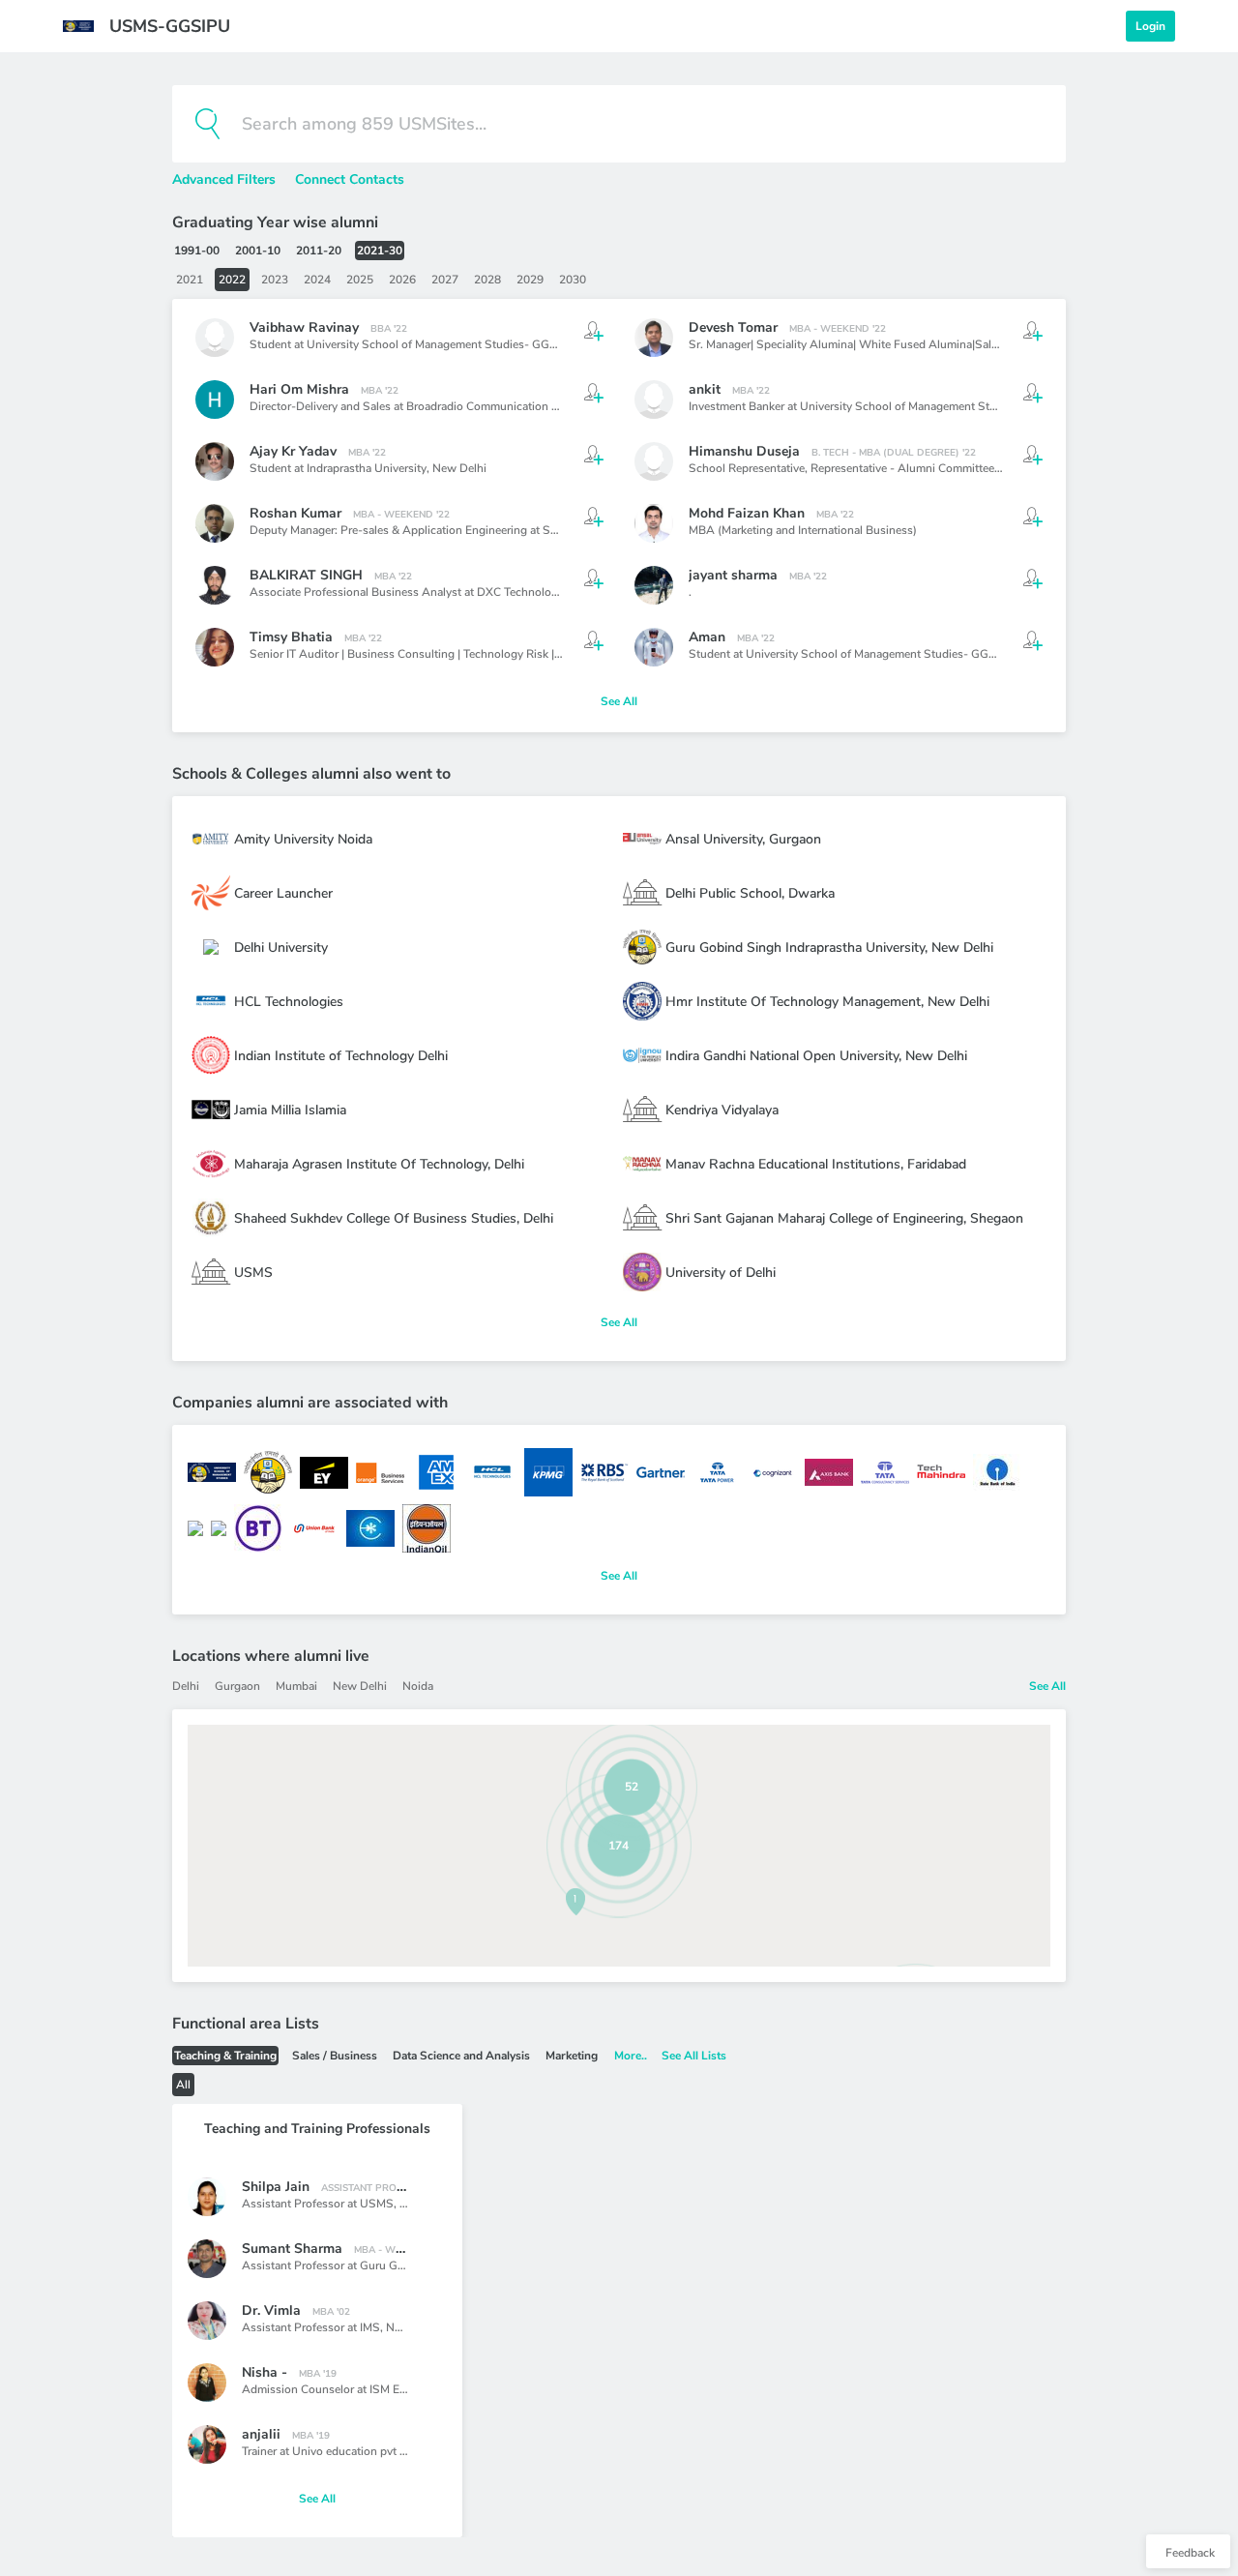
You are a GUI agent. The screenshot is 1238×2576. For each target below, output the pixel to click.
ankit (705, 389)
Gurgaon (237, 1686)
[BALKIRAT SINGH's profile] (215, 585)
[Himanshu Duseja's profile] (654, 461)
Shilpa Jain (276, 2187)
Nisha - (265, 2372)
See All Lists (694, 2056)
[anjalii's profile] (207, 2444)
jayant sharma (733, 575)
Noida (418, 1686)
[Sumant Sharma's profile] (207, 2259)
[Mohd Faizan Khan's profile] (654, 523)
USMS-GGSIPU (170, 26)
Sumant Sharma (292, 2249)
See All (619, 701)
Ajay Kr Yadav (293, 451)
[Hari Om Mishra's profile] (215, 400)
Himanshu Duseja (744, 451)
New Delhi (459, 468)
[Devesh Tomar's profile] (654, 338)
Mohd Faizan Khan (747, 513)
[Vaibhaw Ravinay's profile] (215, 338)
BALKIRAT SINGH (306, 575)
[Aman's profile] (654, 647)
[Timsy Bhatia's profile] (215, 647)
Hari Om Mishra (299, 389)
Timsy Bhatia (291, 637)
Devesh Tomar (733, 327)
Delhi (186, 1686)
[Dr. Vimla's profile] (207, 2321)
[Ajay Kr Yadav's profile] (215, 461)
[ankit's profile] (654, 400)
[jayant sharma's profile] (654, 585)
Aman (707, 637)
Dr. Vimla (271, 2310)
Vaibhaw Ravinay (304, 327)
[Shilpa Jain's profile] (207, 2197)
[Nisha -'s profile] (207, 2383)
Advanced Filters (226, 179)
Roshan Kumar (295, 513)
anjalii (261, 2434)
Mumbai (296, 1686)
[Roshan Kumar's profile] (215, 523)
